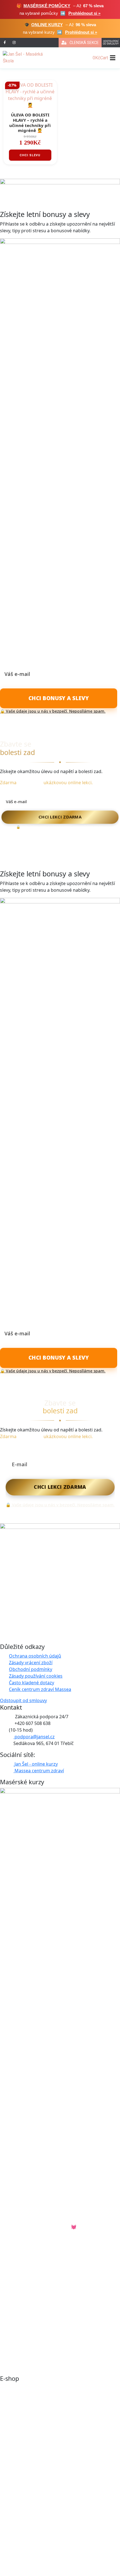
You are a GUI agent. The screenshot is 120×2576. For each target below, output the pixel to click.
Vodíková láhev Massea (25, 2399)
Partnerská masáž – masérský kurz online (44, 2367)
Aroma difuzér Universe (25, 2477)
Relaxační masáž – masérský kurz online (42, 2356)
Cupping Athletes (18, 2432)
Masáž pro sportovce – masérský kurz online (47, 2289)
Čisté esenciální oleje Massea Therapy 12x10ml (49, 2455)
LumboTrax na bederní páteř (30, 2421)
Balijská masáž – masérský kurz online (40, 2278)
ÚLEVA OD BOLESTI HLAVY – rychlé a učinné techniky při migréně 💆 (30, 123)
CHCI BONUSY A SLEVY (59, 698)
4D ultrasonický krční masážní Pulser (39, 2568)
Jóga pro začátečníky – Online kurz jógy (41, 2267)
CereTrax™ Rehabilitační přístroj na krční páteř (49, 2388)
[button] (5, 43)
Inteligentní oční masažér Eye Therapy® (42, 2466)
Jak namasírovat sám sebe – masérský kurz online (52, 2334)
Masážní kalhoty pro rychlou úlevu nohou (44, 2535)
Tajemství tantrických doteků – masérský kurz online (55, 2323)
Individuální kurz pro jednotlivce (34, 2256)
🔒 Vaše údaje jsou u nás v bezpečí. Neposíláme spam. (53, 711)
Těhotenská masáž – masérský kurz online (45, 2300)
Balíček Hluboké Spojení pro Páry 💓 (38, 2227)
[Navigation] (113, 58)
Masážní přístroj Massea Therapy (35, 2524)
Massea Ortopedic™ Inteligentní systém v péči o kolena (58, 2546)
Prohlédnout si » (84, 13)
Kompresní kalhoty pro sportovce (35, 2410)
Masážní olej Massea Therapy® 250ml (40, 2557)
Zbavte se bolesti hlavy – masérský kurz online (49, 2345)
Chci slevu (30, 155)
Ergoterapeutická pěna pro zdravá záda (42, 2443)
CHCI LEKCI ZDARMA (60, 817)
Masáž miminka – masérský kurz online (41, 2311)
